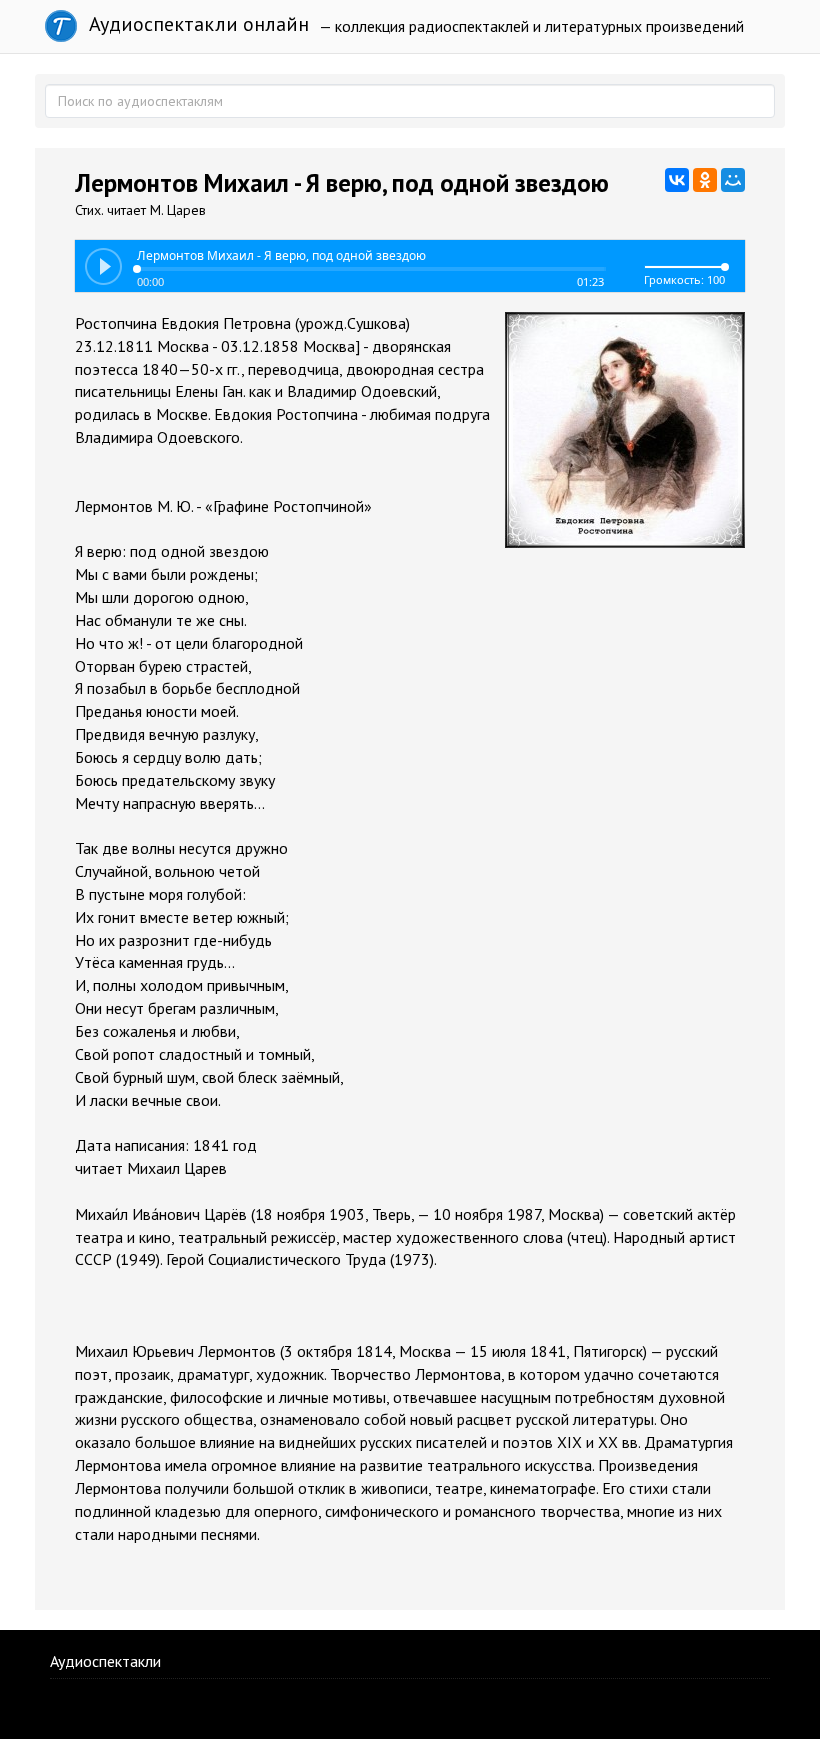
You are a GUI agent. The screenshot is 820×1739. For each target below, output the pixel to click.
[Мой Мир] (733, 180)
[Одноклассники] (705, 180)
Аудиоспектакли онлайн (196, 24)
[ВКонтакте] (677, 180)
